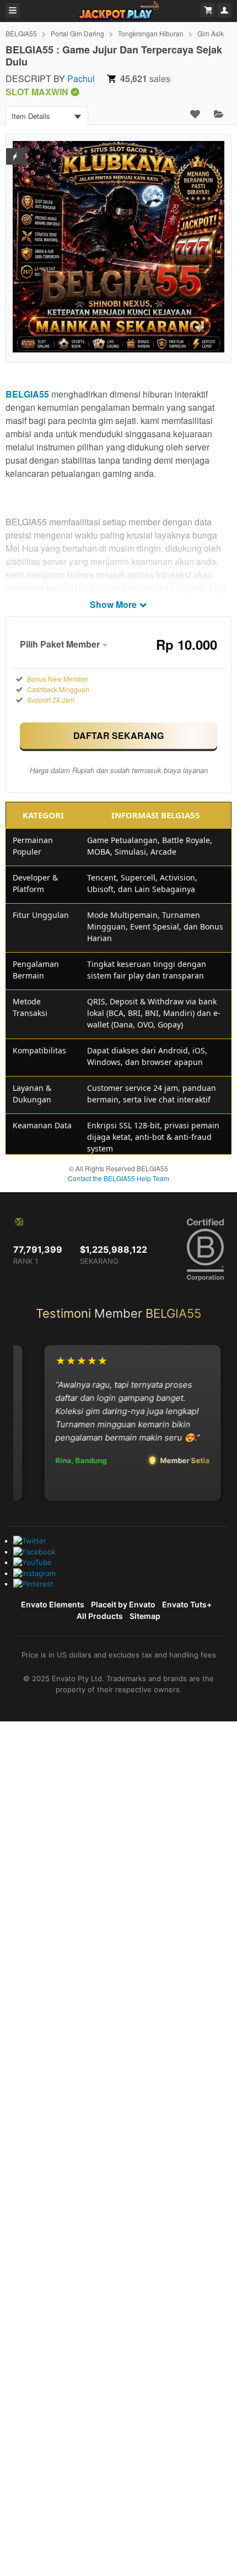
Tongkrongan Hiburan (151, 33)
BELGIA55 (21, 33)
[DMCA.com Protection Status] (15, 150)
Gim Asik (211, 33)
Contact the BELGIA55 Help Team (118, 1178)
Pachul (81, 78)
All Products (100, 1616)
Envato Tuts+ (187, 1604)
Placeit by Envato (123, 1604)
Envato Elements (53, 1604)
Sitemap (145, 1616)
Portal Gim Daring (77, 33)
